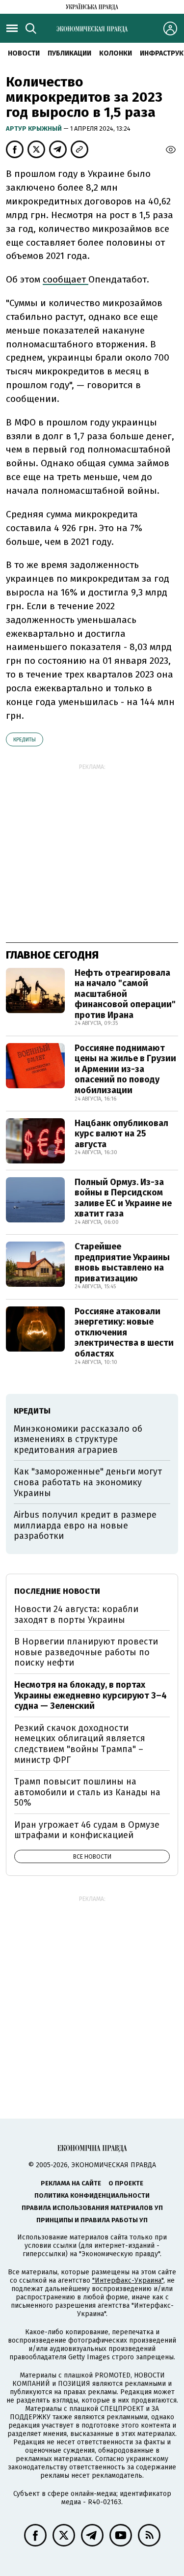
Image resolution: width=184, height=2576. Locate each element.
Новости (24, 53)
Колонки (116, 53)
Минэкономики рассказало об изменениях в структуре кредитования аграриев (78, 1439)
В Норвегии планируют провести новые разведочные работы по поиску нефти (86, 1652)
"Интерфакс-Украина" (128, 2280)
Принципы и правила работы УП (92, 2220)
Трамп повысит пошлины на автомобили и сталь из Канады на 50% (87, 1792)
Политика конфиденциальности (92, 2195)
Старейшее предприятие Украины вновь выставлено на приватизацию (122, 1262)
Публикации (69, 53)
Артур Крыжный (35, 128)
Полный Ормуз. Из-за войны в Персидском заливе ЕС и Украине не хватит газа (123, 1198)
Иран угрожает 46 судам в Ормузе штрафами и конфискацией (87, 1830)
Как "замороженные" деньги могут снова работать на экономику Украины (88, 1482)
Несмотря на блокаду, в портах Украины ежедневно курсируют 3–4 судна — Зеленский (91, 1695)
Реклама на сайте (71, 2183)
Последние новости (57, 1591)
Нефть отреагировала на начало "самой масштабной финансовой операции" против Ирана (125, 994)
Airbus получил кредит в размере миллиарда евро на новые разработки (85, 1525)
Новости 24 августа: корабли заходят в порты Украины (76, 1614)
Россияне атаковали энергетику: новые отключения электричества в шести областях (124, 1332)
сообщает (66, 279)
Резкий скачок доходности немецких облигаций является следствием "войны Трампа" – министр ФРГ (80, 1744)
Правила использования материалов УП (92, 2208)
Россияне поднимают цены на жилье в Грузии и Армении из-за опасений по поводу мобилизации (125, 1069)
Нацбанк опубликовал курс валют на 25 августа (121, 1134)
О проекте (126, 2183)
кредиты (25, 740)
